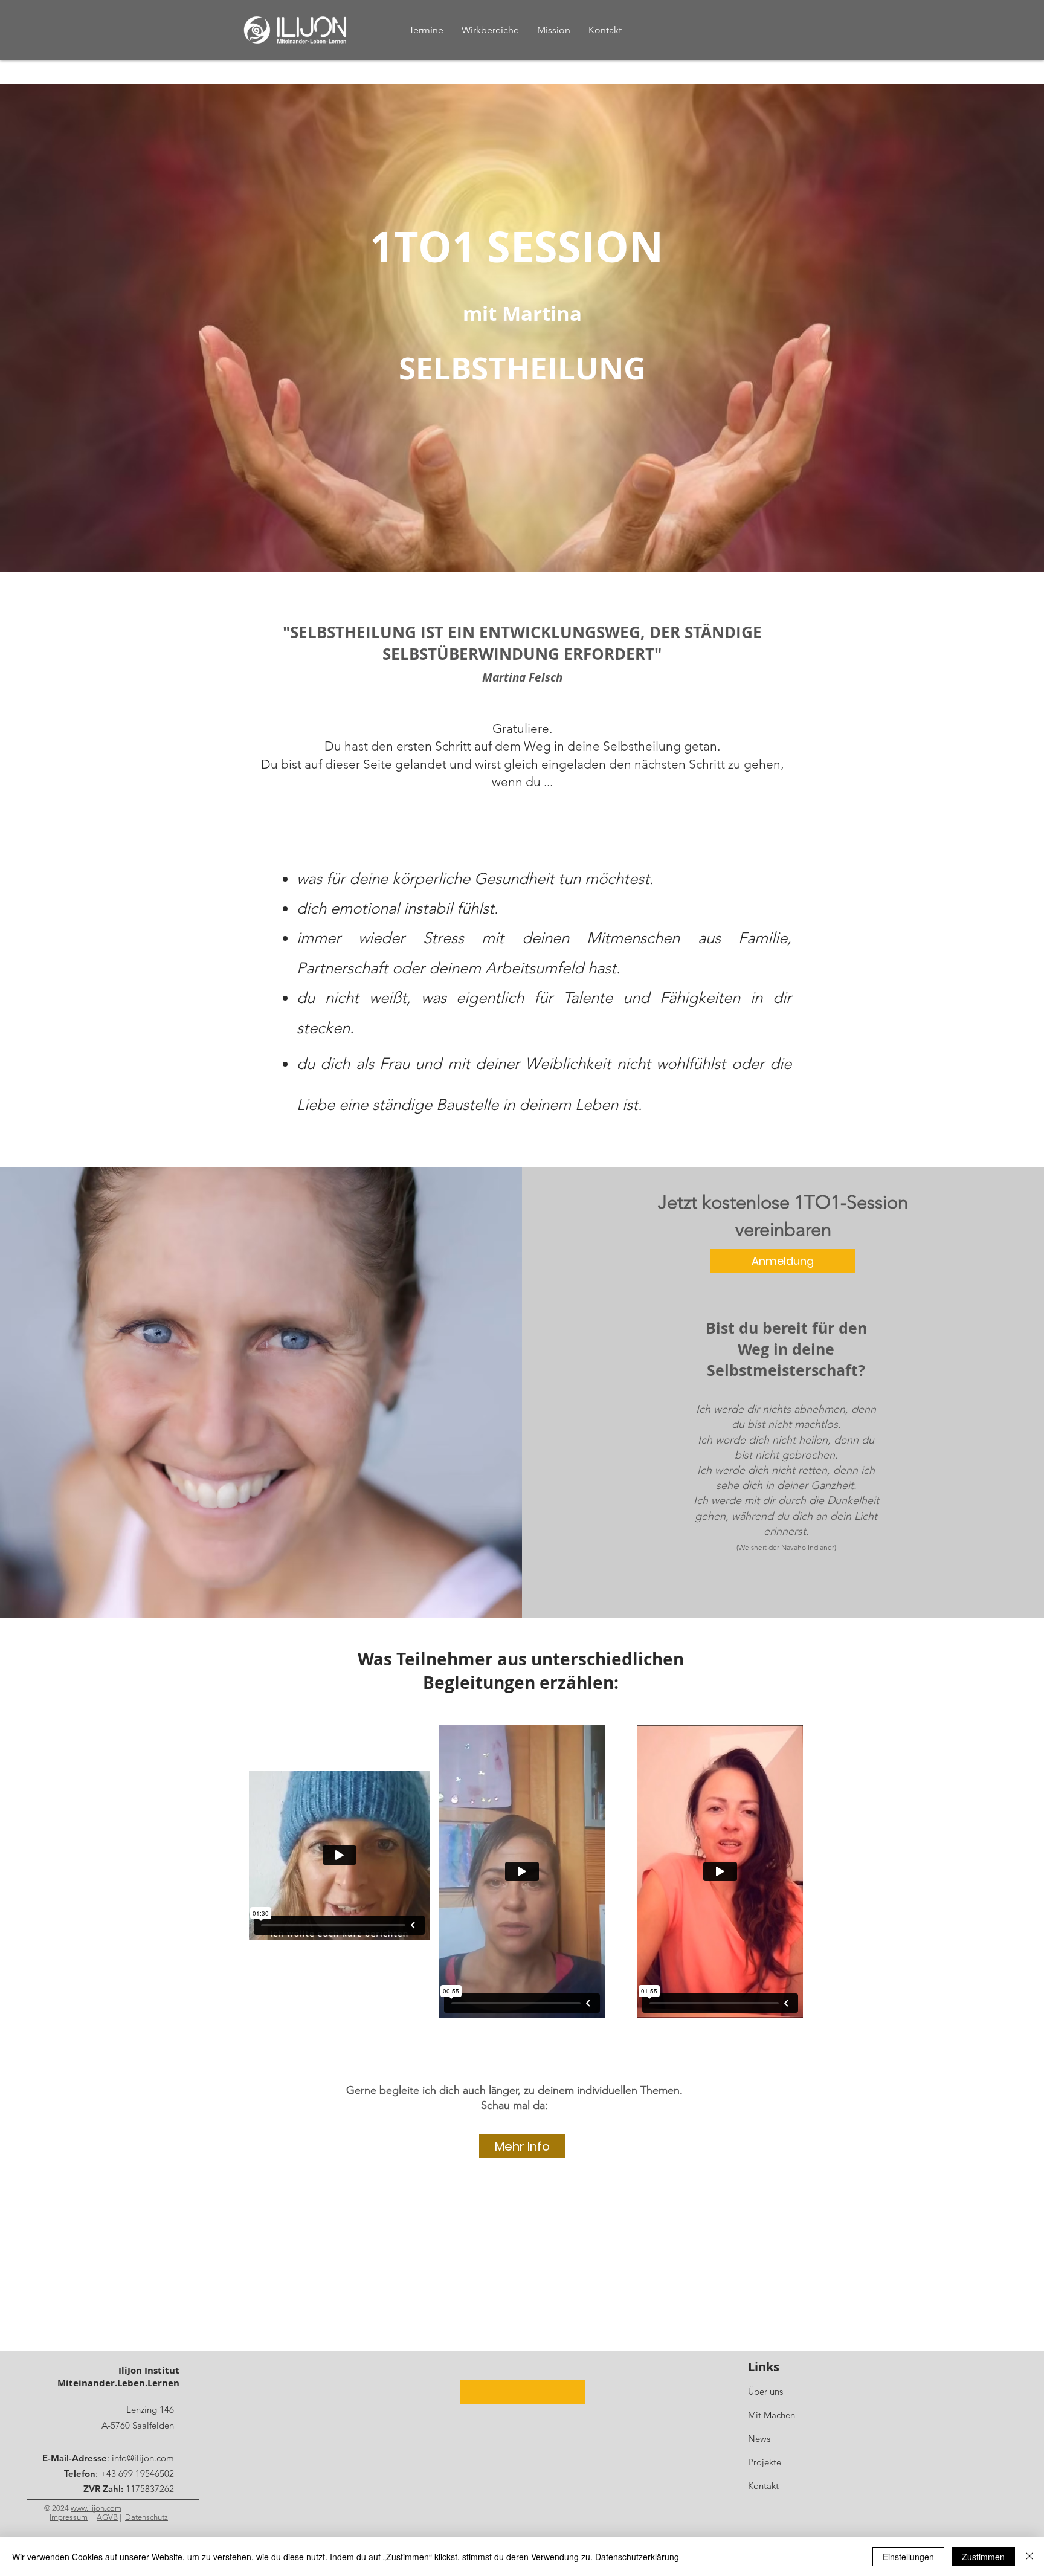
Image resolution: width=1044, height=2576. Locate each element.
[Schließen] (1029, 2557)
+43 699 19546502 (137, 2474)
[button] (523, 2392)
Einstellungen (908, 2557)
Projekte (765, 2462)
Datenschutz (147, 2517)
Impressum (69, 2517)
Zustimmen (983, 2557)
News (759, 2439)
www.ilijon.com (96, 2508)
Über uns (765, 2391)
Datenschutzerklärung (637, 2557)
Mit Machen (772, 2415)
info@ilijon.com (143, 2458)
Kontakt (763, 2486)
